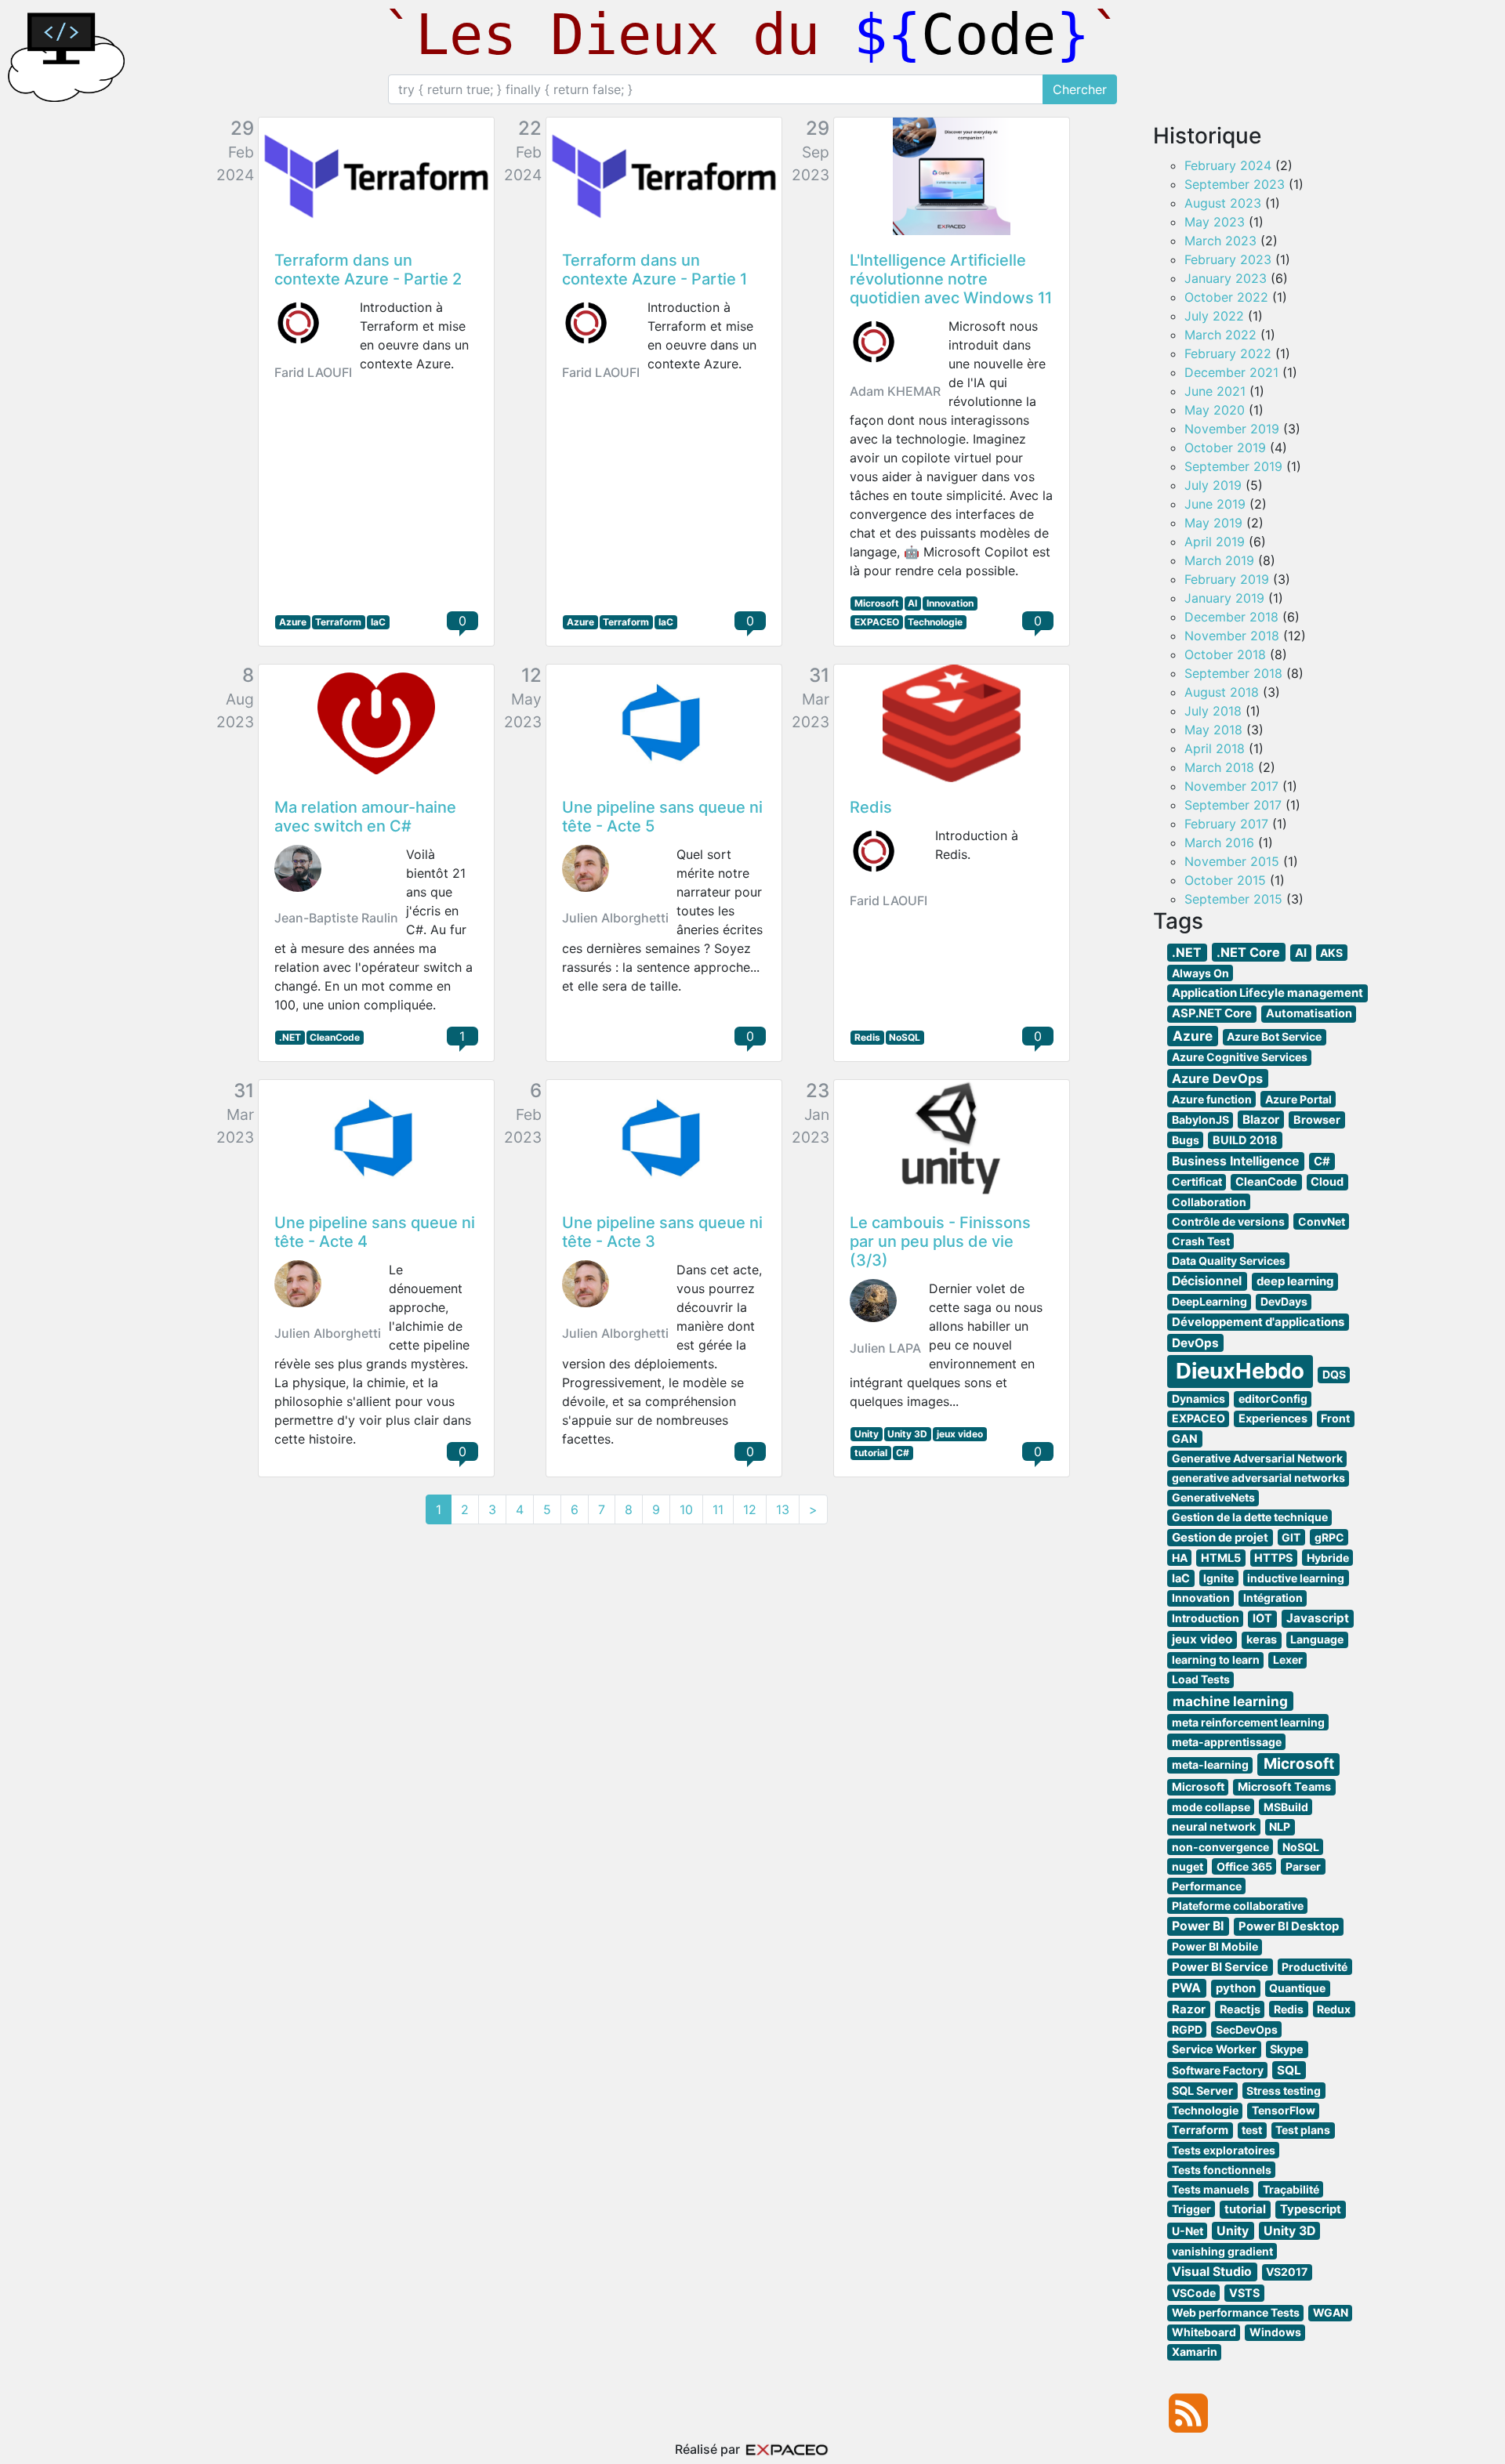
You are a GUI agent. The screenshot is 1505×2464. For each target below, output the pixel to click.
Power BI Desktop (1289, 1926)
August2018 (1222, 692)
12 (750, 1509)
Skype (1287, 2049)
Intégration (1273, 1598)
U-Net (1188, 2231)
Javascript (1318, 1618)
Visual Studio (1212, 2272)
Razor (1189, 2009)
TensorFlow (1284, 2110)
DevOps (1195, 1343)
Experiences (1273, 1418)
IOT (1262, 1618)
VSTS (1244, 2293)
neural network (1214, 1826)
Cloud (1327, 1181)
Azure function (1212, 1099)
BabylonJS (1200, 1120)
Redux (1334, 2009)
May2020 (1215, 410)
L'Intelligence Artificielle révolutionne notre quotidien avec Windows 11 (951, 279)
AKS (1331, 953)
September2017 (1233, 805)
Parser (1303, 1866)
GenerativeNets (1213, 1497)
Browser (1317, 1120)
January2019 (1224, 598)
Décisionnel (1207, 1281)
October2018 (1225, 654)
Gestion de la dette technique (1250, 1517)
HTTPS (1273, 1558)
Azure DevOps (1217, 1078)
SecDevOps (1247, 2029)
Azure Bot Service (1274, 1036)
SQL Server (1202, 2091)
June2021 (1215, 391)
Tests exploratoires (1224, 2150)
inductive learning (1296, 1578)
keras (1262, 1639)
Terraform (338, 622)
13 (783, 1509)
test (1252, 2130)
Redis (871, 807)
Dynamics (1199, 1399)
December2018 (1231, 617)
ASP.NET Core (1212, 1013)
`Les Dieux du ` (752, 34)
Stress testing (1284, 2091)
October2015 (1225, 880)
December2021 (1231, 372)
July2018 (1213, 711)
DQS (1334, 1374)
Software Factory (1218, 2070)
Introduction (1206, 1618)
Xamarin (1195, 2352)
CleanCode (335, 1037)
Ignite (1219, 1578)
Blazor (1261, 1120)
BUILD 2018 (1245, 1140)
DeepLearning (1209, 1301)
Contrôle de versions (1228, 1221)
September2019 (1233, 466)
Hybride (1328, 1558)
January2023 (1226, 278)
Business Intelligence (1235, 1161)
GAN (1185, 1439)
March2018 (1219, 767)
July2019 (1213, 485)
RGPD (1187, 2029)
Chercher (1080, 89)
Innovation (950, 603)
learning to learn (1216, 1660)
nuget (1188, 1866)
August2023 (1223, 203)
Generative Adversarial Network (1257, 1458)
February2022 (1228, 353)
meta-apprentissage (1227, 1742)
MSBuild (1286, 1807)
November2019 (1232, 429)
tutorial (871, 1453)
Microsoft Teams (1284, 1786)
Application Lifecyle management (1267, 993)
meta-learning (1210, 1765)
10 (686, 1509)
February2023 (1228, 259)
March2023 (1220, 241)
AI (912, 603)
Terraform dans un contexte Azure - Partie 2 (368, 270)
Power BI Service (1220, 1967)
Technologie (935, 622)
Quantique (1297, 1988)
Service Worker (1214, 2049)
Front (1335, 1418)
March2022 (1220, 335)
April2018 (1215, 748)
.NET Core (1248, 952)
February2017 (1226, 824)
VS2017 (1287, 2272)
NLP (1280, 1826)
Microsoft (877, 603)
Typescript (1311, 2209)
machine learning (1230, 1701)
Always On (1200, 973)
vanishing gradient (1222, 2251)
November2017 (1231, 786)
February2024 (1228, 165)
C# (903, 1453)
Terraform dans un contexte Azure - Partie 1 (655, 270)
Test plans (1303, 2130)
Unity (867, 1434)
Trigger (1191, 2209)
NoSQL (905, 1037)
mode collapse (1211, 1807)
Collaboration (1209, 1202)
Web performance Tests (1236, 2312)
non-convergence (1220, 1847)
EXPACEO (877, 622)
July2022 (1214, 316)
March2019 (1219, 560)
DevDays (1284, 1301)
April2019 (1215, 542)
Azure (293, 622)
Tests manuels (1211, 2189)
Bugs (1186, 1140)
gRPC (1329, 1537)
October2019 (1225, 448)
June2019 (1215, 504)
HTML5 (1221, 1558)
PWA (1186, 1988)
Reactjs (1240, 2009)
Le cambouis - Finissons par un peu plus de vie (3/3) (940, 1241)
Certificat (1197, 1181)
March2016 (1219, 842)
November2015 (1232, 861)
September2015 (1233, 899)
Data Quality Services (1229, 1261)
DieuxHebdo (1240, 1371)
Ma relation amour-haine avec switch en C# (365, 817)
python (1236, 1988)
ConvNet (1322, 1221)
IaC (378, 622)
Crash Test (1201, 1241)
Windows (1275, 2332)
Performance (1207, 1886)
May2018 (1213, 730)
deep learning (1295, 1281)
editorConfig (1273, 1399)
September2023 (1235, 184)
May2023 (1215, 222)
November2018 (1232, 636)
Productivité (1315, 1967)
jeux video (960, 1434)
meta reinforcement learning (1248, 1722)
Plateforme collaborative (1238, 1906)
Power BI (1198, 1926)
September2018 (1233, 673)
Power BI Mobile (1215, 1946)
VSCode (1194, 2293)
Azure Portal (1298, 1099)
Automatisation (1309, 1013)
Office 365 (1244, 1866)
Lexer (1288, 1660)
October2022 (1226, 297)
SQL (1289, 2070)
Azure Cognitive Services (1240, 1057)
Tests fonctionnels (1222, 2170)
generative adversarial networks (1258, 1478)
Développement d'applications (1258, 1322)
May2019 (1213, 523)
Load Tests (1201, 1679)
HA (1180, 1558)
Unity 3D (907, 1434)
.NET (290, 1037)
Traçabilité (1291, 2189)
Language (1317, 1639)
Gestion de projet (1220, 1538)
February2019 (1227, 579)
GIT (1291, 1537)
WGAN (1331, 2312)
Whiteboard (1204, 2332)
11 (718, 1509)
